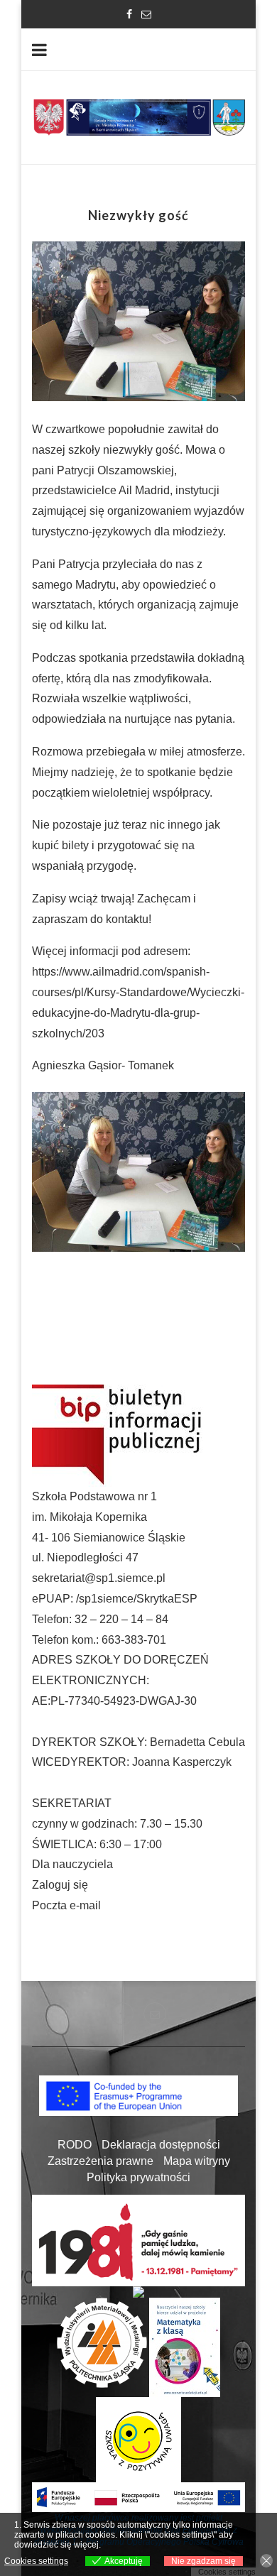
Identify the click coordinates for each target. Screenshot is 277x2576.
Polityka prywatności (138, 2177)
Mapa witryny (197, 2161)
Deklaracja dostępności (161, 2145)
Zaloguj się (60, 1885)
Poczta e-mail (66, 1905)
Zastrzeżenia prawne (101, 2161)
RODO (75, 2145)
